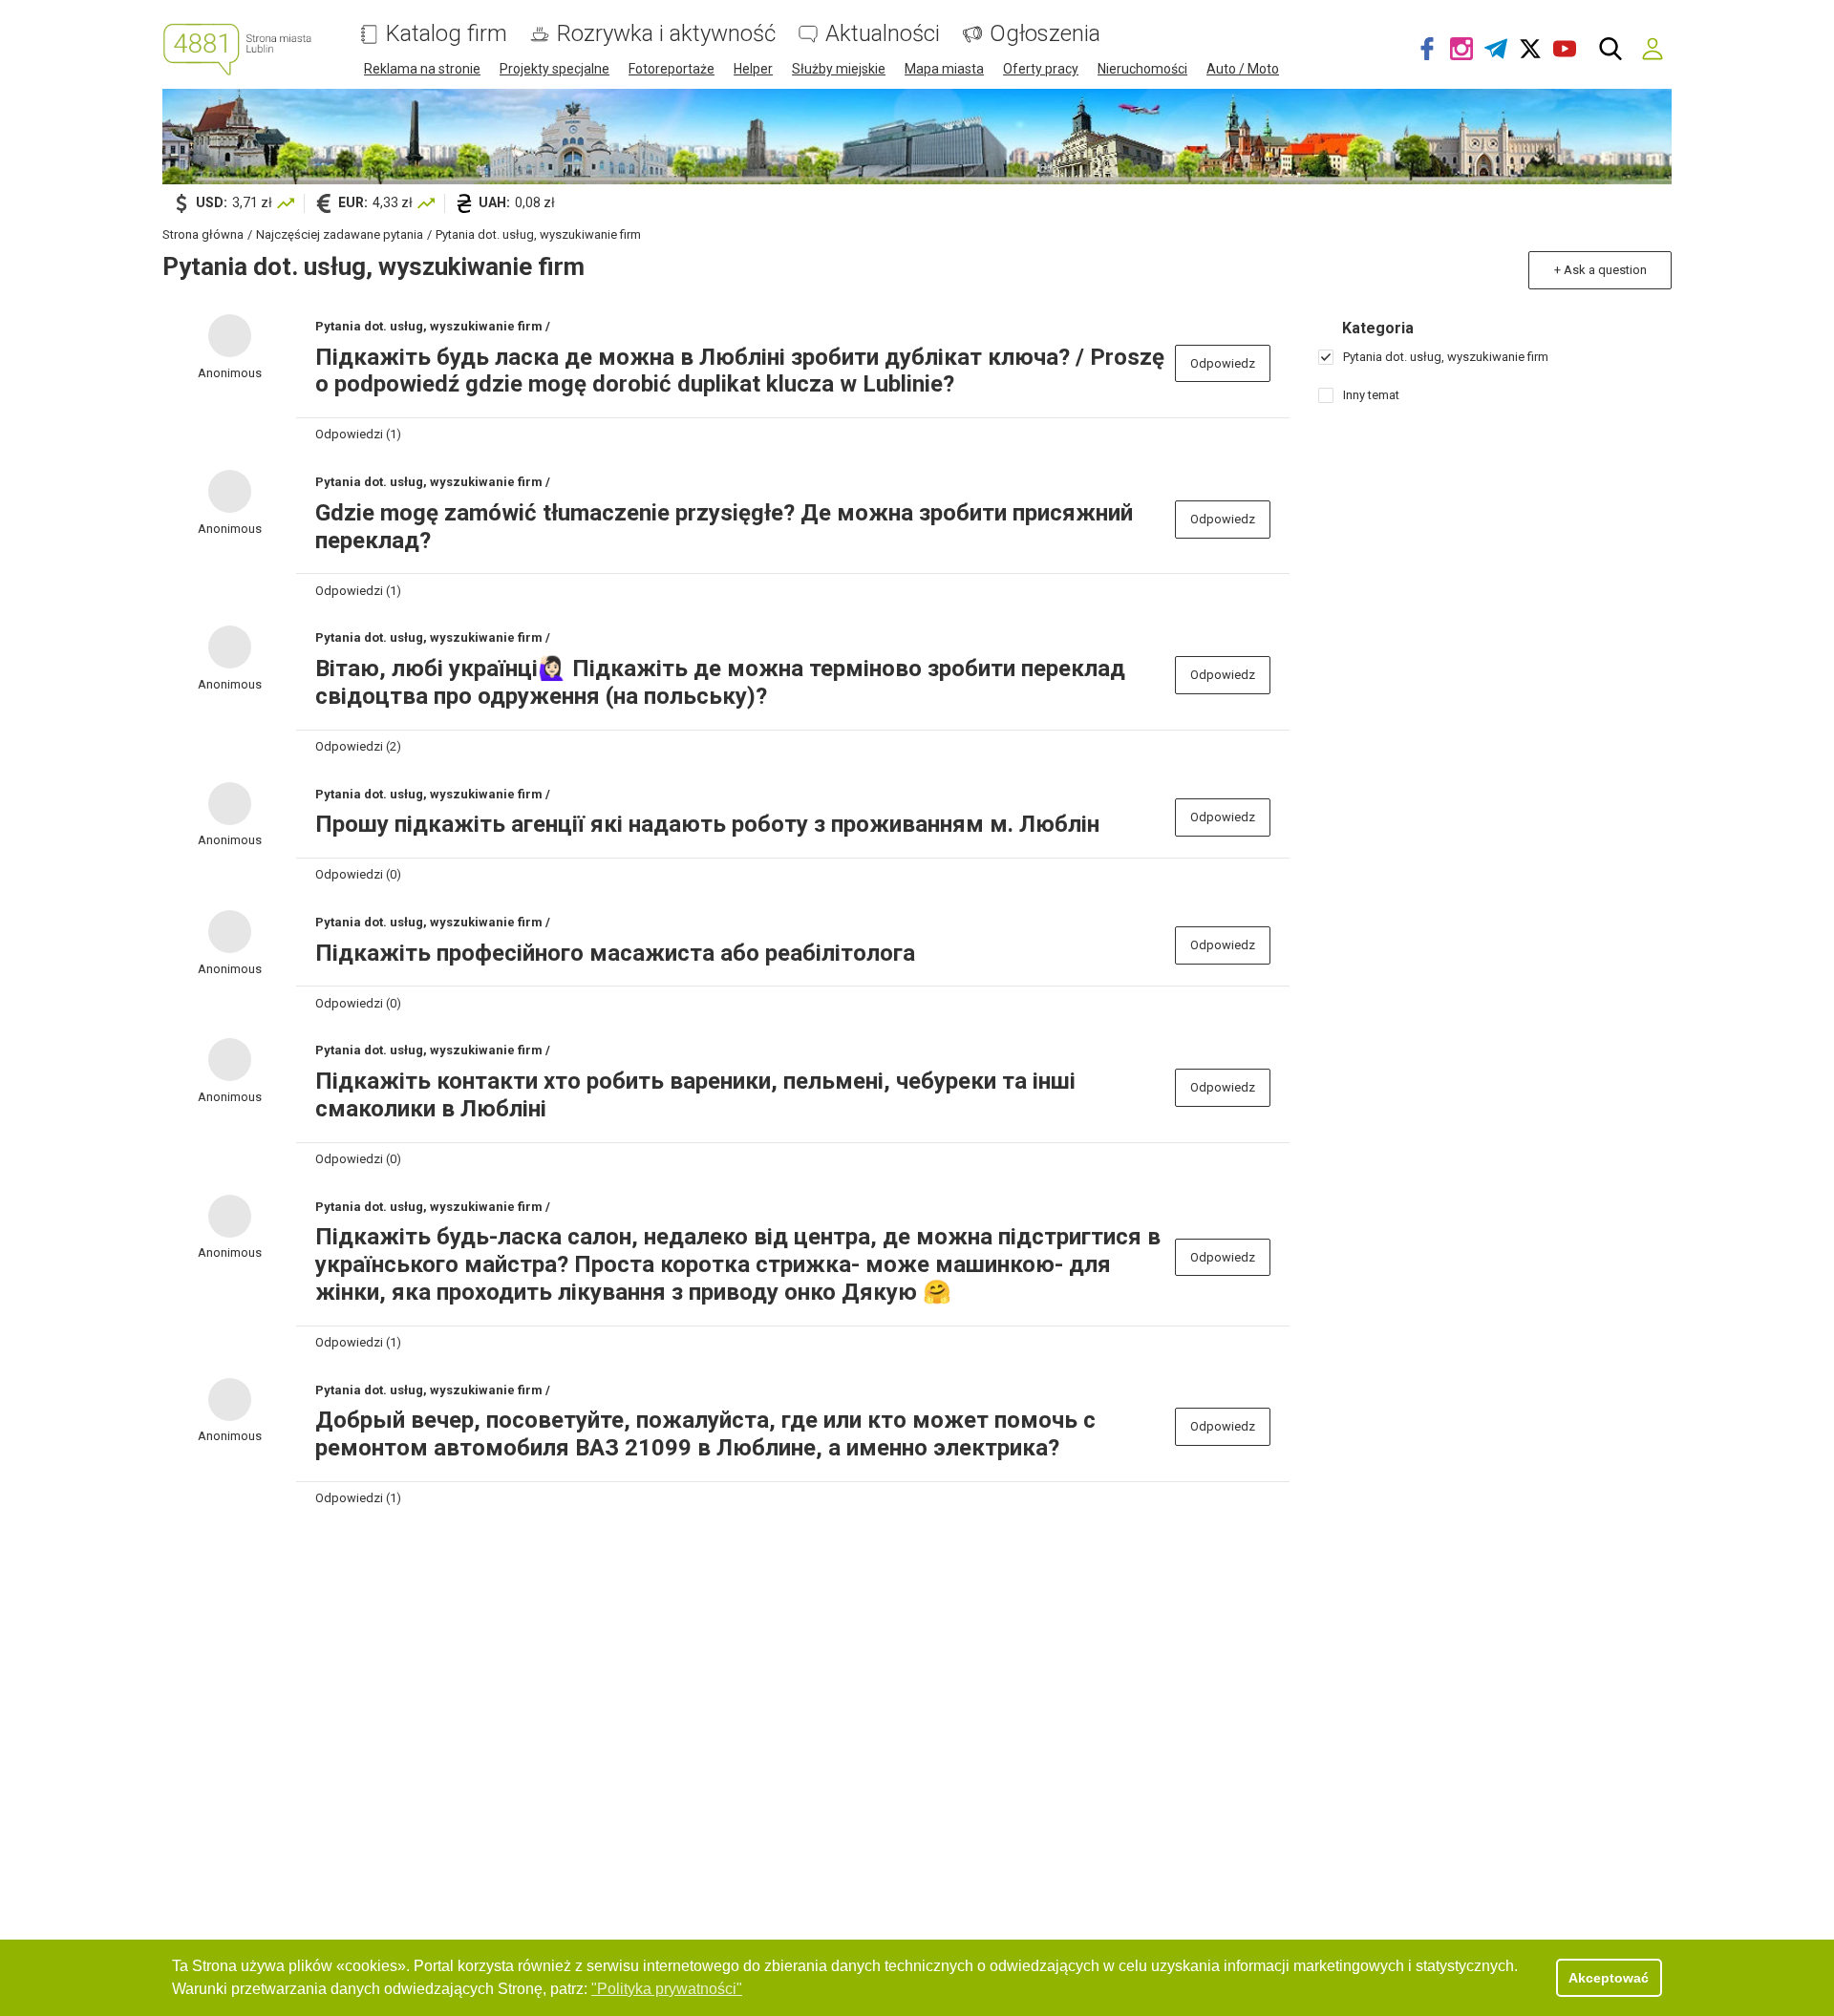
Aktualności (883, 34)
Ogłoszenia (1045, 34)
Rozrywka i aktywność (666, 34)
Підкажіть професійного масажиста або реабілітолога (615, 953)
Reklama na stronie (422, 69)
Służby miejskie (839, 69)
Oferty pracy (1041, 69)
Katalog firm (447, 34)
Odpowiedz (1223, 363)
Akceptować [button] (1609, 1978)
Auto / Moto (1243, 69)
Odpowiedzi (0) (358, 874)
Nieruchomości (1142, 69)
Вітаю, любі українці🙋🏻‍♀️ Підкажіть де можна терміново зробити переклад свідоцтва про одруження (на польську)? (720, 682)
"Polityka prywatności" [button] (667, 1989)
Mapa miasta (944, 69)
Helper (753, 69)
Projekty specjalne (554, 69)
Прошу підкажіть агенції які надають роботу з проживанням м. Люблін (707, 824)
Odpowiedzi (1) (358, 434)
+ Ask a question (1600, 270)
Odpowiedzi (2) (358, 746)
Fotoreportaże (672, 69)
